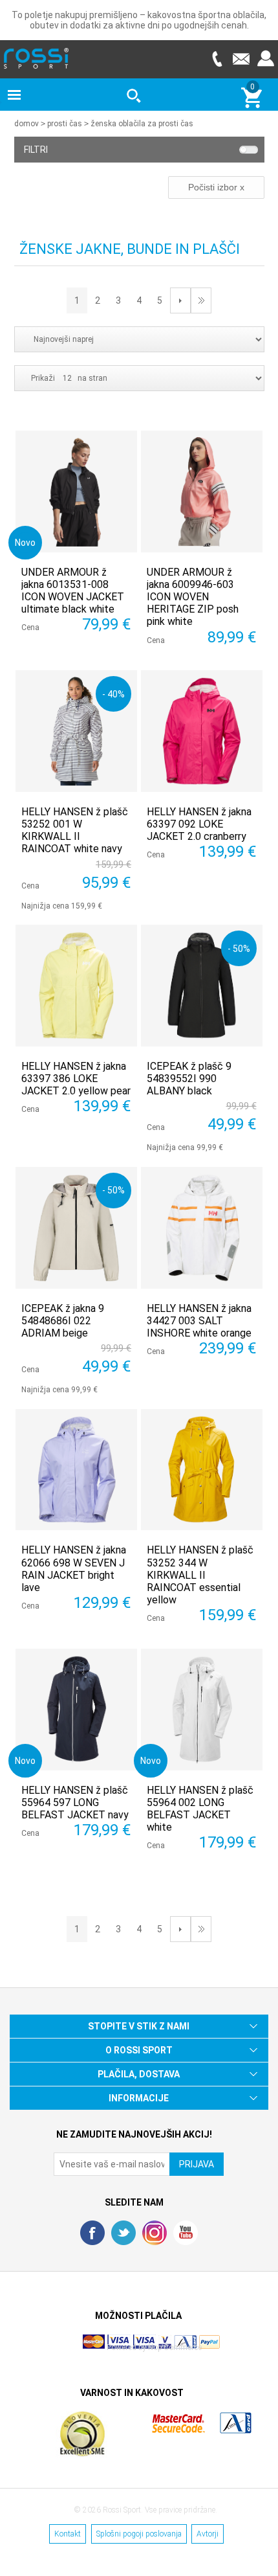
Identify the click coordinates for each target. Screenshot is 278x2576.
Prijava (266, 59)
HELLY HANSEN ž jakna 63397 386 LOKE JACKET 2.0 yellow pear (76, 1079)
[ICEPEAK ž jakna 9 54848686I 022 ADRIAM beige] (76, 1228)
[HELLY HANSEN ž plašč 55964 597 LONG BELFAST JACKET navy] (76, 1710)
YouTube (186, 2233)
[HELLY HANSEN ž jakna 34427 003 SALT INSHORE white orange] (202, 1228)
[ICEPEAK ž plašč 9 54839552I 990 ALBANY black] (202, 986)
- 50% (239, 948)
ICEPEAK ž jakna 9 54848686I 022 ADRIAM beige (63, 1321)
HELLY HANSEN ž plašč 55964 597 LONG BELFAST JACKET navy (75, 1802)
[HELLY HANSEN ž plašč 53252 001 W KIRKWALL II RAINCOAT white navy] (76, 731)
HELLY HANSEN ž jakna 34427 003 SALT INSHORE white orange (199, 1321)
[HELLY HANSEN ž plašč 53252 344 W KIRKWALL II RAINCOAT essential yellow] (202, 1470)
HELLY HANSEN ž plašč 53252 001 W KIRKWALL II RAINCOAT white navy (75, 830)
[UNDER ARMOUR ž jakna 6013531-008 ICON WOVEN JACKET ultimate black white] (76, 491)
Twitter (123, 2233)
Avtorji (208, 2534)
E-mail (241, 59)
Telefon (217, 59)
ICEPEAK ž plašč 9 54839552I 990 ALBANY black (189, 1079)
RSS (155, 2233)
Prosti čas (65, 124)
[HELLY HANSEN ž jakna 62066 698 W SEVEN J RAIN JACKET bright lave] (76, 1470)
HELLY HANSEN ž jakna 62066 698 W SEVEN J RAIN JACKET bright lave (74, 1569)
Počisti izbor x (216, 187)
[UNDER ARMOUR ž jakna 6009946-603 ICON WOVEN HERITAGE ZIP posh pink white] (202, 491)
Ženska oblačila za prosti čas (142, 124)
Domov (27, 124)
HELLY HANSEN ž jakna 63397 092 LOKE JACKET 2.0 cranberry (199, 824)
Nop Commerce (175, 2347)
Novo (25, 542)
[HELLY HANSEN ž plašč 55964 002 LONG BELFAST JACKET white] (202, 1710)
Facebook (92, 2233)
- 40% (113, 694)
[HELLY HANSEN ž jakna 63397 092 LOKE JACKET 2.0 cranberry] (202, 731)
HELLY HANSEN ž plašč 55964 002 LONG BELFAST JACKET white (200, 1809)
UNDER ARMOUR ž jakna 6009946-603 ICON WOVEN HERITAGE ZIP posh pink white (193, 597)
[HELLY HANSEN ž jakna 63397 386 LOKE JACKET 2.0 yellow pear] (76, 986)
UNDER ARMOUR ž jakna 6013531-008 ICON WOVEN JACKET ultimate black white (73, 591)
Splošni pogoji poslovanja (139, 2534)
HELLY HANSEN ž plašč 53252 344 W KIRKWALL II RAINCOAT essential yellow (200, 1575)
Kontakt (68, 2534)
